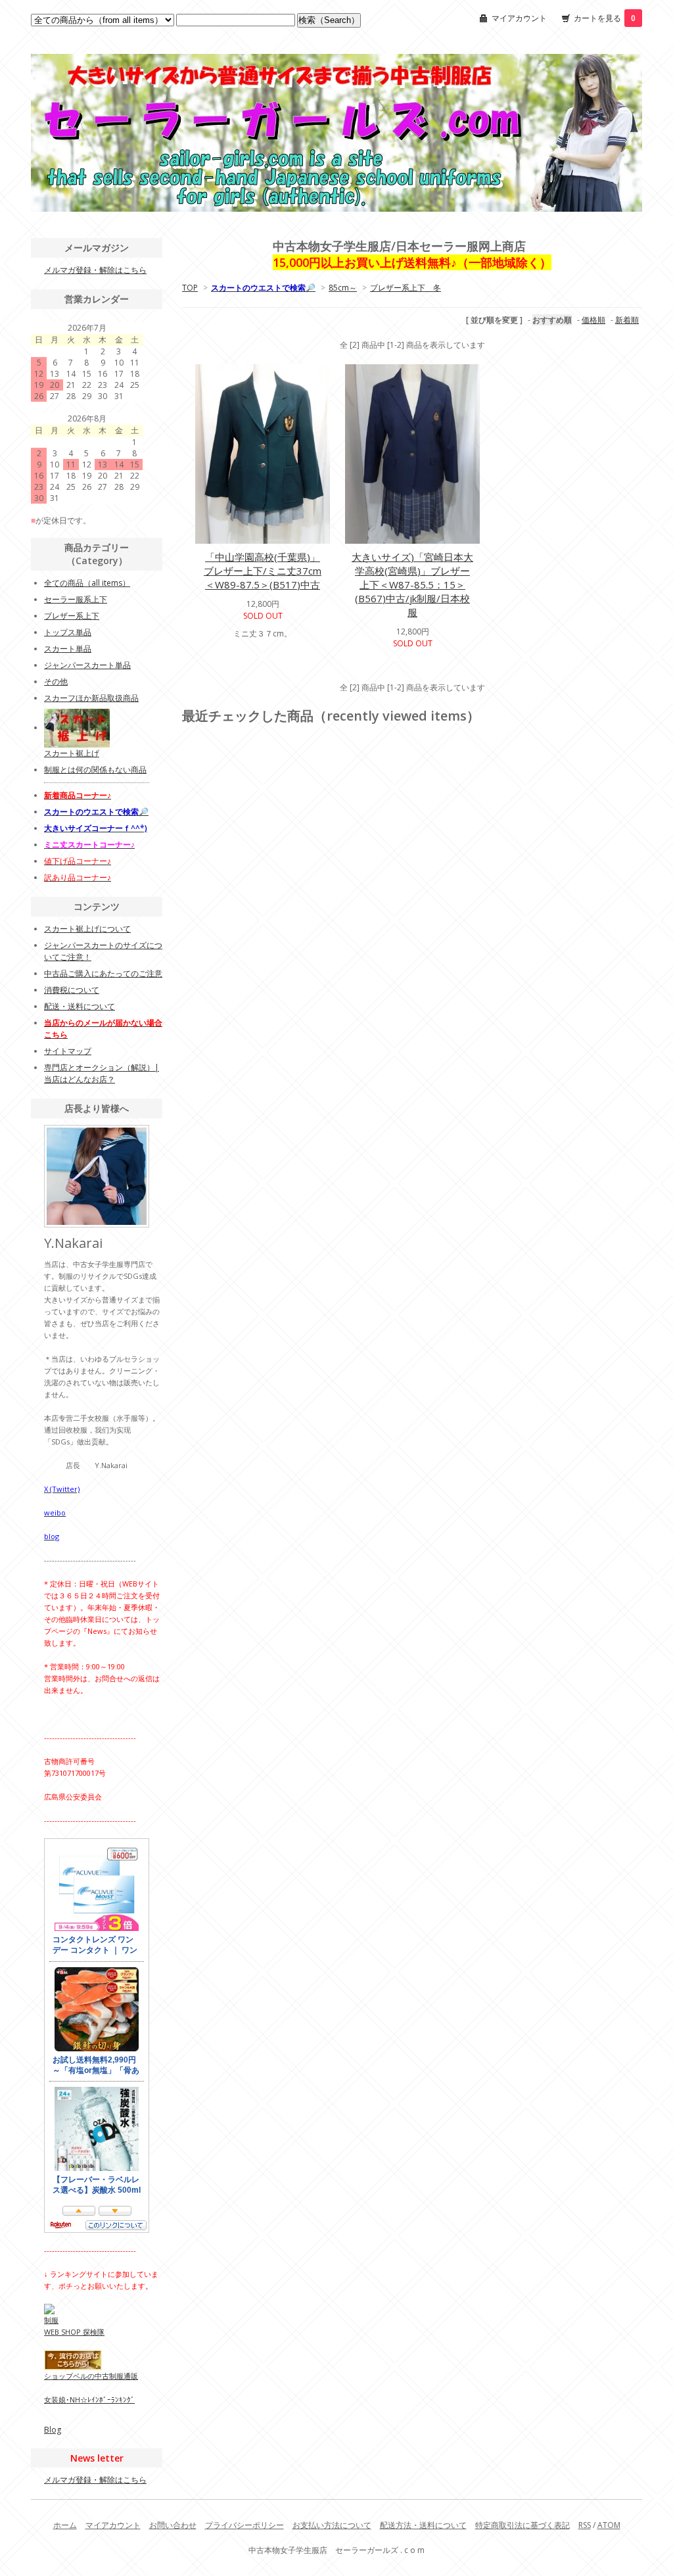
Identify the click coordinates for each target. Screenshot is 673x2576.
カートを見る (605, 18)
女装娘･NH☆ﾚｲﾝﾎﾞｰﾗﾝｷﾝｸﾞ (89, 2399)
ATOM (609, 2525)
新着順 (627, 320)
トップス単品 (68, 632)
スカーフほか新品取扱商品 (91, 698)
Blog (53, 2430)
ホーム (65, 2525)
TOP (190, 288)
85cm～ (343, 288)
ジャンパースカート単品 (87, 665)
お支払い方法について (332, 2525)
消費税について (72, 990)
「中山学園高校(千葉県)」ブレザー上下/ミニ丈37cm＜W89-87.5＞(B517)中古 (263, 571)
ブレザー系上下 (72, 616)
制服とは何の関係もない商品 (95, 770)
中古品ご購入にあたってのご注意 (103, 973)
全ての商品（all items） (87, 583)
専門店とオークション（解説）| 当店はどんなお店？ (102, 1073)
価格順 (593, 320)
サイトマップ (68, 1051)
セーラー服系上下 (76, 599)
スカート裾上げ (72, 753)
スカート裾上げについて (87, 929)
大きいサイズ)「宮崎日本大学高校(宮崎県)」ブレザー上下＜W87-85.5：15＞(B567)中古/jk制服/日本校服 (412, 584)
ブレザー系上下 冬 (406, 288)
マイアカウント (519, 18)
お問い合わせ (173, 2525)
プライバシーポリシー (244, 2525)
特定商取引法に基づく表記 (522, 2525)
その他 (56, 681)
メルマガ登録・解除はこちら (95, 270)
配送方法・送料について (423, 2525)
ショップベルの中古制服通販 (91, 2376)
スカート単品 (68, 649)
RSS (585, 2525)
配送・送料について (80, 1006)
